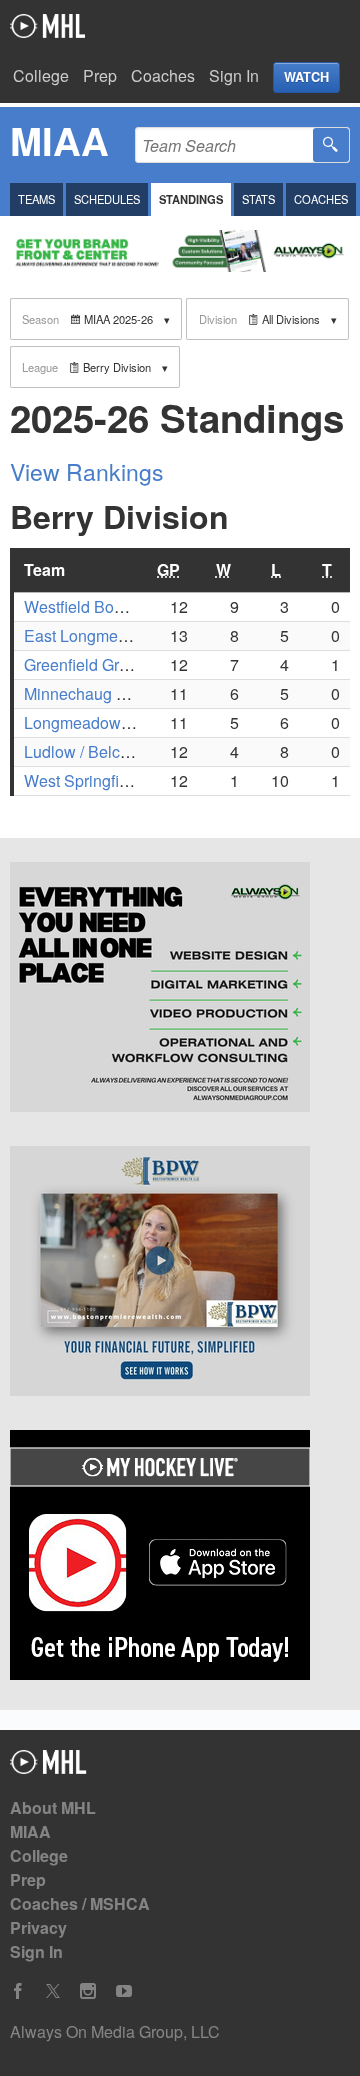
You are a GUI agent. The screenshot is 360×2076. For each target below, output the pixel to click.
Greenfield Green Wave (107, 664)
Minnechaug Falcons (98, 693)
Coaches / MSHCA (80, 1903)
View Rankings (87, 471)
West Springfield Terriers (111, 780)
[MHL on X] (53, 1991)
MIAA (30, 1831)
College (41, 75)
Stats (258, 199)
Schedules (107, 199)
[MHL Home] (48, 1767)
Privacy (38, 1927)
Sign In (234, 75)
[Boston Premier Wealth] (180, 1274)
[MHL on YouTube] (124, 1991)
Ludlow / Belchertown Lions (122, 751)
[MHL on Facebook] (18, 1991)
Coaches (163, 75)
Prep (100, 75)
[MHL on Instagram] (88, 1991)
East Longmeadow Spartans (124, 635)
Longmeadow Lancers (103, 722)
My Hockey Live (47, 26)
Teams (36, 199)
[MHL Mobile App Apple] (180, 1558)
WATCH (306, 77)
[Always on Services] (180, 990)
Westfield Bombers (91, 606)
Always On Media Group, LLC (115, 2031)
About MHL (53, 1807)
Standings (191, 199)
